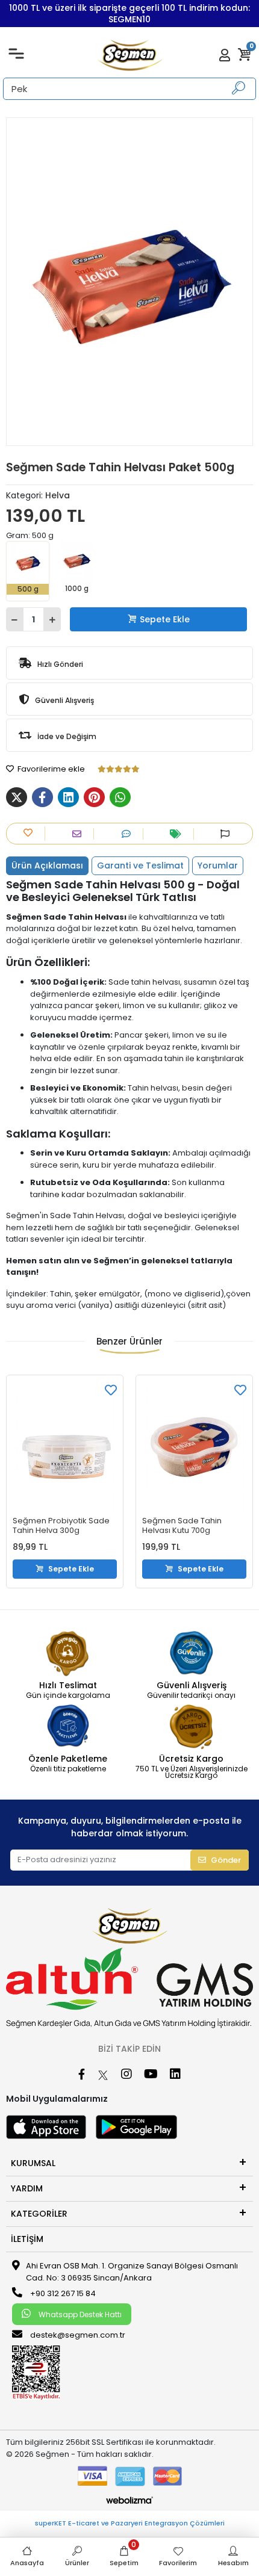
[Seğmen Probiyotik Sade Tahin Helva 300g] (65, 1447)
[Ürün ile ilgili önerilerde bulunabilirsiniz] (228, 834)
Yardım (27, 2188)
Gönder (226, 1860)
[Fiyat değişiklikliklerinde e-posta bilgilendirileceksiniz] (179, 834)
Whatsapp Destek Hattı (79, 2314)
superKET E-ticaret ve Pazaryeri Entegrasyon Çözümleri (130, 2523)
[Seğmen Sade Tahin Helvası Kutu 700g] (194, 1447)
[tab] (47, 866)
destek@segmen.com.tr (78, 2335)
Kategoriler (39, 2214)
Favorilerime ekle (50, 769)
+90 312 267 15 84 (62, 2293)
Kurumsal (33, 2163)
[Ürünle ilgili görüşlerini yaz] (129, 834)
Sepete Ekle (165, 619)
